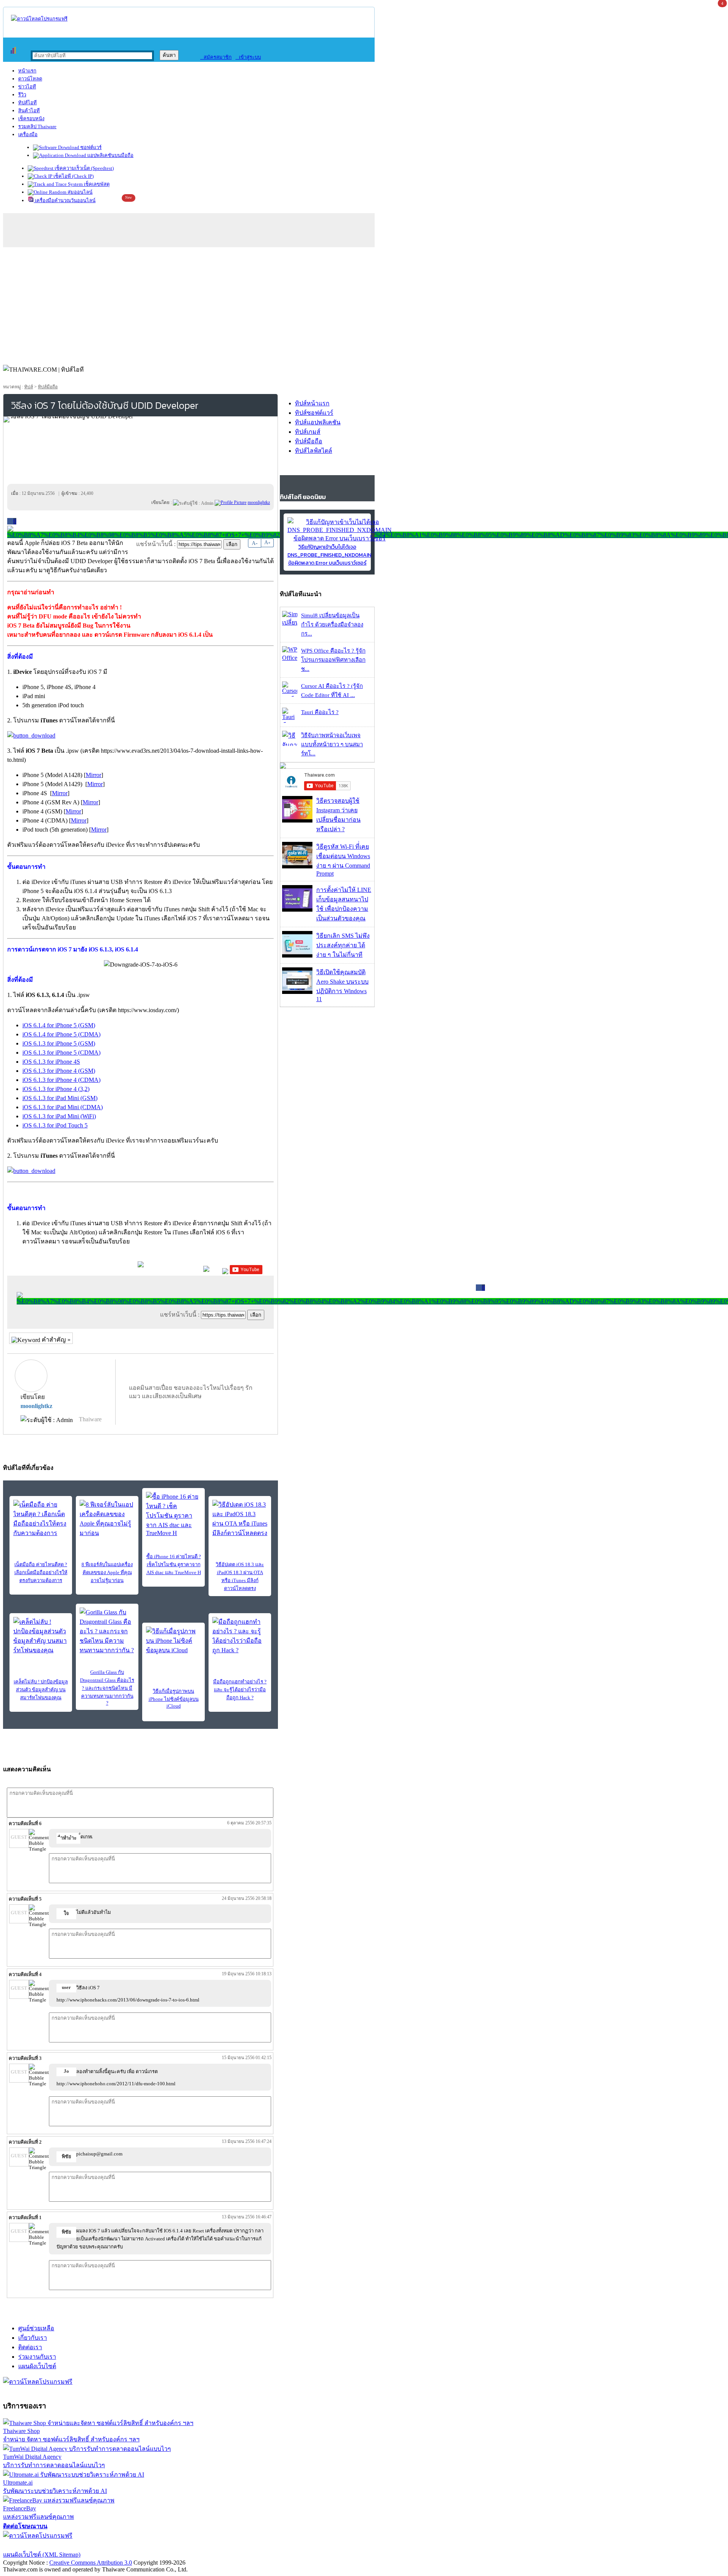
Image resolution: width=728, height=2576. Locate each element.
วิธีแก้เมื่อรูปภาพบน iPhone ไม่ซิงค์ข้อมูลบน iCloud (174, 1698)
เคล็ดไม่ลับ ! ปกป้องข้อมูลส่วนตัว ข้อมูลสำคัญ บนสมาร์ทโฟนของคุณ (41, 1690)
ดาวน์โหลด (30, 79)
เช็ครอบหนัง (31, 119)
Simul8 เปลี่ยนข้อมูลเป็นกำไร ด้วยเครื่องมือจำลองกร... (332, 625)
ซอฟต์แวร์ (90, 147)
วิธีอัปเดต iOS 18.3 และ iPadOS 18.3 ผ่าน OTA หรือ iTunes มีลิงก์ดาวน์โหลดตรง (240, 1576)
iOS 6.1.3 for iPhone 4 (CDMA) (61, 1080)
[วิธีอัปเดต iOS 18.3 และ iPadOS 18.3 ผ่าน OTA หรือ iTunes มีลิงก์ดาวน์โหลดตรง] (240, 1519)
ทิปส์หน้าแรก (312, 403)
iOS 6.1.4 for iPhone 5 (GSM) (59, 1025)
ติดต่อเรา (30, 2347)
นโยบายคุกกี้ (157, 2545)
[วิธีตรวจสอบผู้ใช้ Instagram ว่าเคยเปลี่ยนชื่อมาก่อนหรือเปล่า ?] (297, 820)
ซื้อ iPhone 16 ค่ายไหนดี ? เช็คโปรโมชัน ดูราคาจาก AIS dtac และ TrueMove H (174, 1564)
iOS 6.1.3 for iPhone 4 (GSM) (59, 1071)
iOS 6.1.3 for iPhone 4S (51, 1062)
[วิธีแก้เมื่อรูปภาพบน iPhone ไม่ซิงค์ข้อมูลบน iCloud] (173, 1641)
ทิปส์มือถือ (48, 387)
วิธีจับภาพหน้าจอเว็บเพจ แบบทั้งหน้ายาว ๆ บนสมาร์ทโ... (332, 744)
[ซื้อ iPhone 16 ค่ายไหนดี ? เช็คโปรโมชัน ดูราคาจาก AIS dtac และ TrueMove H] (173, 1514)
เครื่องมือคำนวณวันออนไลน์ (65, 200)
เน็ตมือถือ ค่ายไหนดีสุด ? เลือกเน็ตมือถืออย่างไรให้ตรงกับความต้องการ (41, 1572)
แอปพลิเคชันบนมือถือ (110, 155)
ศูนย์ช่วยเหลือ (36, 2328)
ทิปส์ (29, 387)
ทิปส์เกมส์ (308, 432)
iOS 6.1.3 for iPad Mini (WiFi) (59, 1116)
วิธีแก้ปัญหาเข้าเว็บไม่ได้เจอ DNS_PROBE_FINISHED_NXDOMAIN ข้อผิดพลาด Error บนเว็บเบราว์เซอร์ (329, 555)
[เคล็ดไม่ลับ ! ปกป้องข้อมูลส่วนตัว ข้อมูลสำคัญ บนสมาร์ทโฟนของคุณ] (41, 1636)
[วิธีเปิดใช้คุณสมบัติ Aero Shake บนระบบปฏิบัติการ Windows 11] (297, 992)
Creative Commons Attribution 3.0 (91, 2563)
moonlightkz (36, 1406)
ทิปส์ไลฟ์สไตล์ (314, 451)
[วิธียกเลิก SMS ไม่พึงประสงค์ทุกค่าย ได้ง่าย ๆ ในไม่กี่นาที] (297, 955)
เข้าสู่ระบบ (248, 57)
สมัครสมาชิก (216, 57)
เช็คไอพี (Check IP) (73, 176)
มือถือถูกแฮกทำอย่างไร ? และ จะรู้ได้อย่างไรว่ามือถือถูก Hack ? (240, 1690)
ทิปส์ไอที (27, 103)
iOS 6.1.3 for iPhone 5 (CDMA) (61, 1053)
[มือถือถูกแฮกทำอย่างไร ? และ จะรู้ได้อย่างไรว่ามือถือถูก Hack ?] (240, 1636)
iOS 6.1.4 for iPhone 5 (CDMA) (61, 1034)
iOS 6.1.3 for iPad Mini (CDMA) (63, 1107)
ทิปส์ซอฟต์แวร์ (314, 413)
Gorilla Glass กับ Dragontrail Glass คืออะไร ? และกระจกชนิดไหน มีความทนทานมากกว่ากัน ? (107, 1688)
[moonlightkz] (231, 502)
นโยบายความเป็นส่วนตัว (100, 2545)
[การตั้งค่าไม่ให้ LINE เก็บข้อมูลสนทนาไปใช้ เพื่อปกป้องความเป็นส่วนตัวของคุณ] (297, 910)
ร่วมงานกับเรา (37, 2357)
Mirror (93, 775)
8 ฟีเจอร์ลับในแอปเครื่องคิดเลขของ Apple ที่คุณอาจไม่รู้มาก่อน (107, 1572)
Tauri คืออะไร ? (320, 712)
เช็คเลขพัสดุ (96, 184)
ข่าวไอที (27, 87)
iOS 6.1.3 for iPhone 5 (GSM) (59, 1043)
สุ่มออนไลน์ (79, 192)
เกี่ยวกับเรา (33, 2338)
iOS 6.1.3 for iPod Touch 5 (55, 1125)
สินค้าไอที (29, 111)
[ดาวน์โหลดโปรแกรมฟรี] (39, 19)
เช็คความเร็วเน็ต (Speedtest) (84, 168)
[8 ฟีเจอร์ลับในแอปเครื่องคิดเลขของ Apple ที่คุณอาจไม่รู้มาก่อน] (107, 1519)
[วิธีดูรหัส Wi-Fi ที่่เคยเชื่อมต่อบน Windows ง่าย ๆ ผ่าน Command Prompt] (297, 866)
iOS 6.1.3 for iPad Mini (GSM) (60, 1098)
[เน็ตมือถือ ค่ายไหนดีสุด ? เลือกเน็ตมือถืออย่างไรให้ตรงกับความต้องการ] (41, 1519)
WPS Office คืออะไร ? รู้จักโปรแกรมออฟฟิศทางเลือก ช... (333, 660)
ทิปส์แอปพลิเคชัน (318, 422)
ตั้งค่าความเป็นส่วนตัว (32, 2545)
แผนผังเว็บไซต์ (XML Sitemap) (42, 2555)
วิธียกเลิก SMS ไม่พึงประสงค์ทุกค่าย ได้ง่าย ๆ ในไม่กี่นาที (343, 945)
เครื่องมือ (28, 134)
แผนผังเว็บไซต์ (37, 2366)
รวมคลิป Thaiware (37, 126)
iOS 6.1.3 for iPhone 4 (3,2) (56, 1089)
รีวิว (22, 95)
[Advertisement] (364, 304)
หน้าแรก (27, 71)
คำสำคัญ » (55, 1340)
